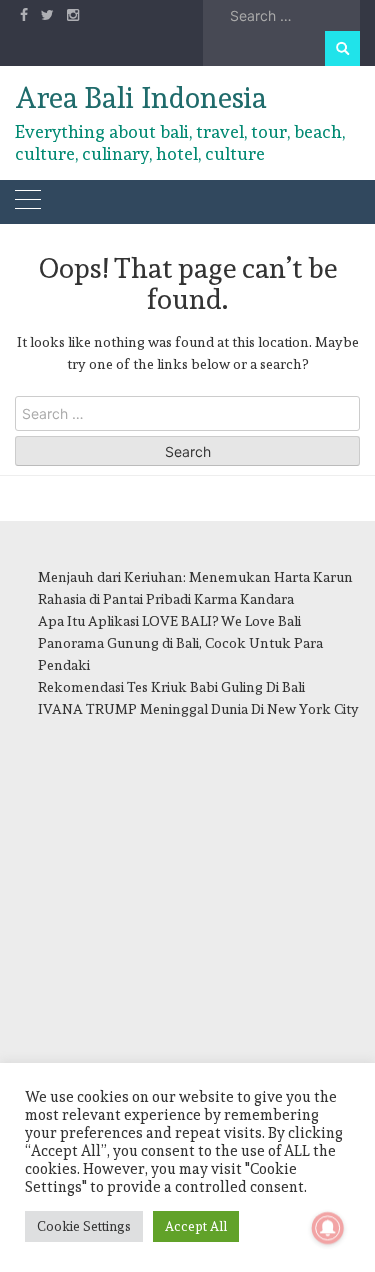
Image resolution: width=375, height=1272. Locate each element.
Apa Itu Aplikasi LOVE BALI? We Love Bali (169, 621)
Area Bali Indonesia (141, 98)
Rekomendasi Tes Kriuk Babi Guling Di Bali (171, 687)
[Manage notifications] (328, 1228)
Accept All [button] (196, 1226)
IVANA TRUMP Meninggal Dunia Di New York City (198, 709)
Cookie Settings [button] (84, 1226)
